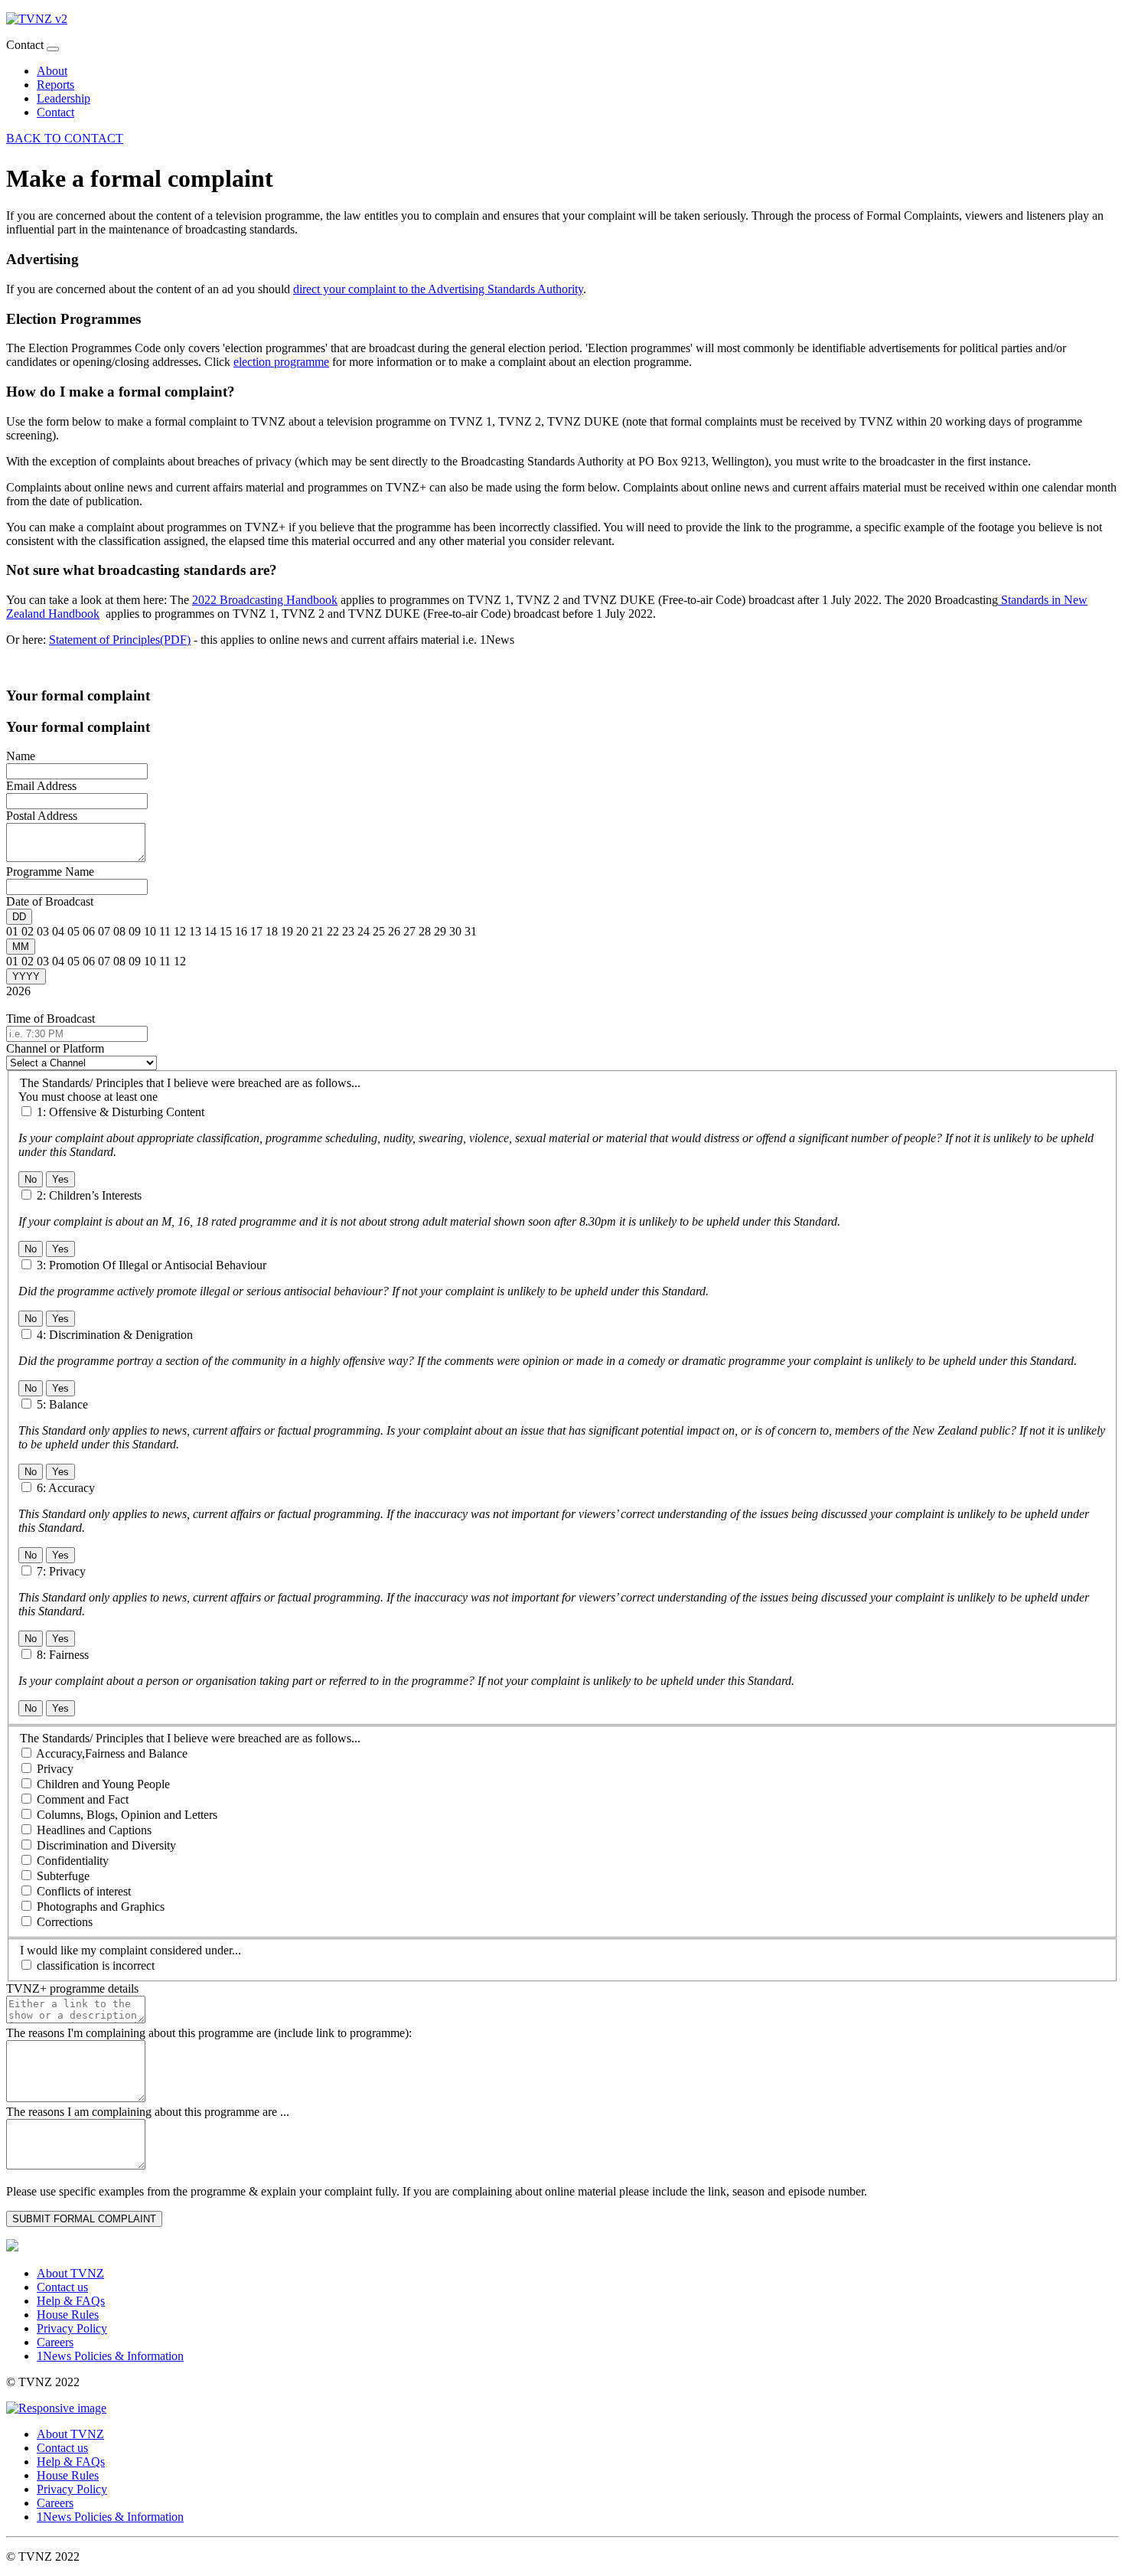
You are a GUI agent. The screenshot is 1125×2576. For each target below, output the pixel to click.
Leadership (64, 98)
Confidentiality (73, 1861)
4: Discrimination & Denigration (115, 1335)
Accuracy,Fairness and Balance (112, 1753)
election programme (281, 362)
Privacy (55, 1769)
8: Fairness (63, 1655)
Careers (55, 2342)
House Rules (68, 2315)
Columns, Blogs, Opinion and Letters (127, 1815)
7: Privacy (61, 1571)
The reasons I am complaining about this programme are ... (148, 2112)
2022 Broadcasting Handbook (265, 600)
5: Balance (62, 1404)
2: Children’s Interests (89, 1195)
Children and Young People (103, 1784)
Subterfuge (63, 1876)
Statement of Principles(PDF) (120, 640)
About (52, 71)
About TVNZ (70, 2273)
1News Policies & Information (110, 2356)
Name (21, 756)
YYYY (26, 976)
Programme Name (50, 872)
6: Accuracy (66, 1488)
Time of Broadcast (51, 1019)
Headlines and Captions (94, 1830)
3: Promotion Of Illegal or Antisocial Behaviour (152, 1265)
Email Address (41, 786)
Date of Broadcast (50, 901)
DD (19, 917)
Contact (55, 112)
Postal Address (42, 816)
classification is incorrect (96, 1965)
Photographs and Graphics (101, 1907)
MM (21, 947)
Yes (60, 1179)
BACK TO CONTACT (65, 138)
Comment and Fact (83, 1799)
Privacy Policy (72, 2328)
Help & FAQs (71, 2301)
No (31, 1179)
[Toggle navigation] (53, 49)
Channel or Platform (55, 1048)
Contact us (62, 2287)
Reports (55, 85)
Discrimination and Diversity (106, 1845)
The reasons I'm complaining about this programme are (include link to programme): (209, 2033)
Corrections (65, 1922)
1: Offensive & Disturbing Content (121, 1112)
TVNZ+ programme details (72, 1988)
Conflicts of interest (84, 1891)
